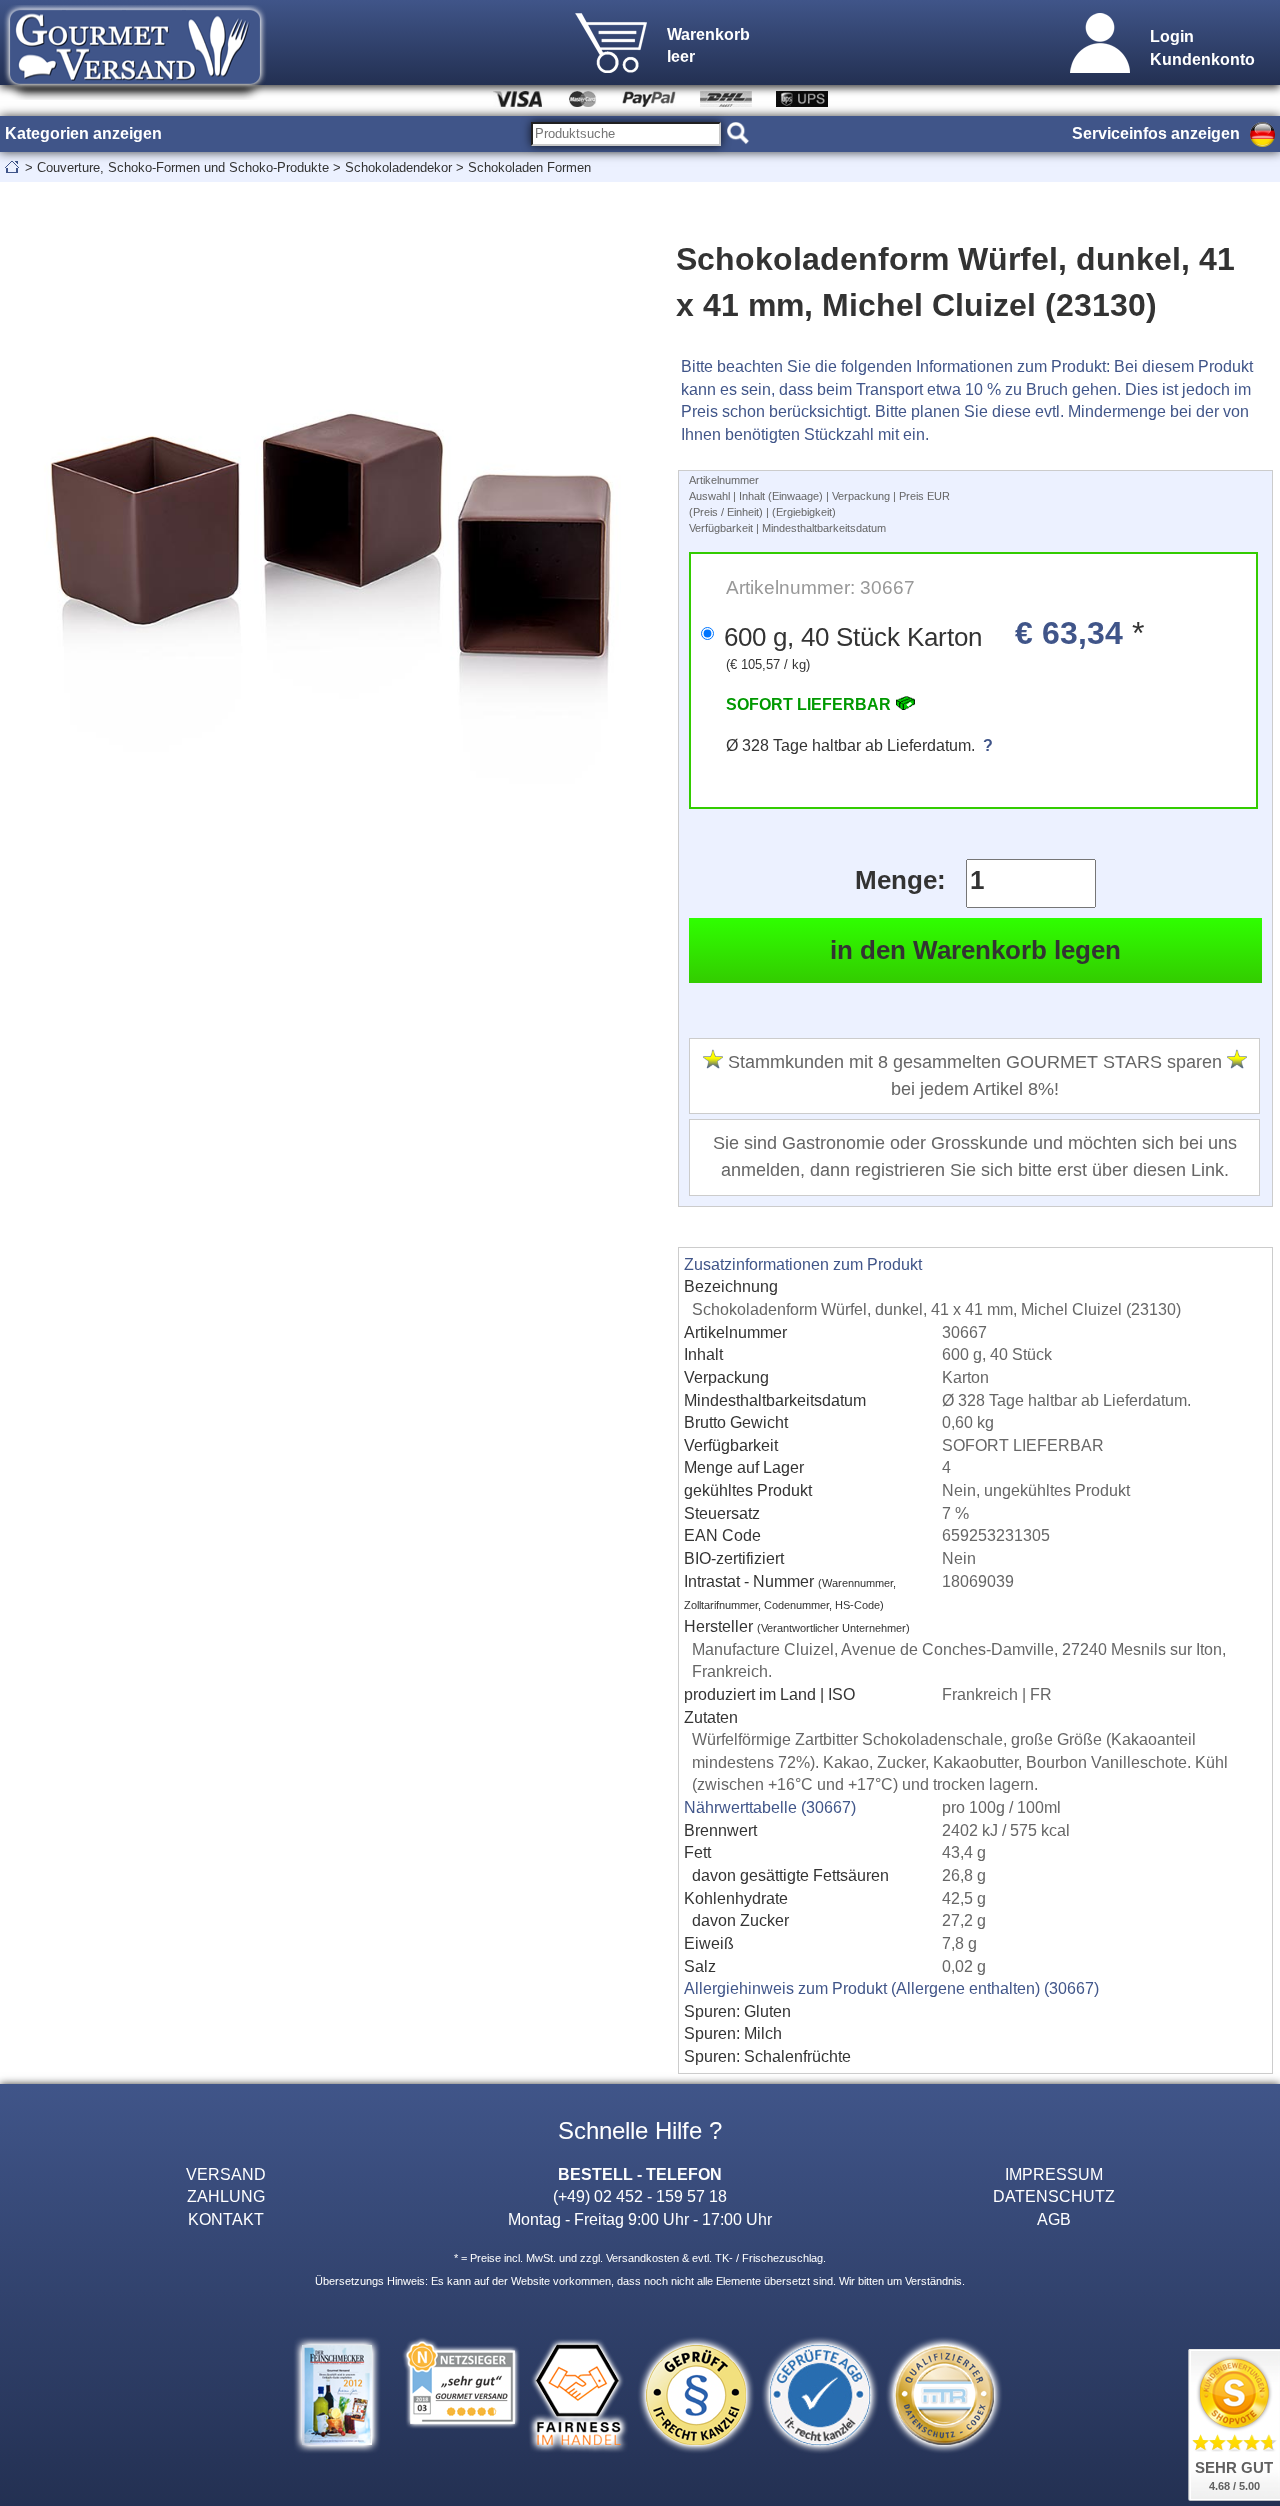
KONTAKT (226, 2219)
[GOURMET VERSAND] (135, 94)
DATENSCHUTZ (1054, 2196)
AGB (1054, 2219)
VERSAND (226, 2174)
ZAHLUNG (226, 2196)
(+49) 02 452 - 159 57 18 (640, 2196)
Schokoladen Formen (529, 167)
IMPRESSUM (1054, 2174)
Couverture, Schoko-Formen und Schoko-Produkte (183, 167)
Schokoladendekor (398, 167)
